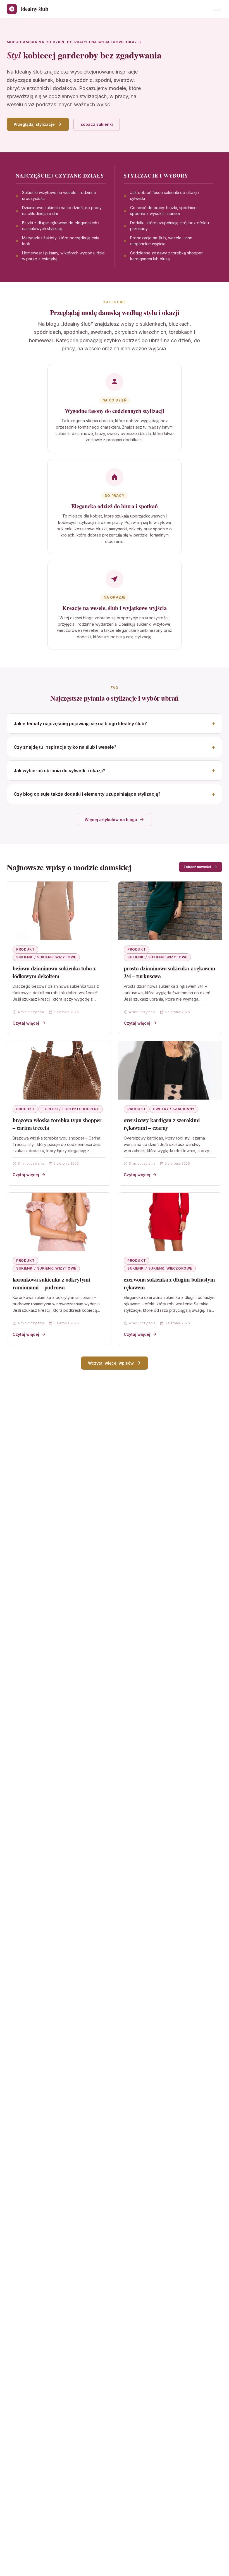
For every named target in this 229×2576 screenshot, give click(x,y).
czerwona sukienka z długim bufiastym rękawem (169, 1283)
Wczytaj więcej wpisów (111, 1363)
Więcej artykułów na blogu (111, 820)
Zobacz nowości (197, 867)
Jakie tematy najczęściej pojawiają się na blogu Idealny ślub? (80, 724)
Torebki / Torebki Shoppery (71, 1109)
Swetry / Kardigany (174, 1109)
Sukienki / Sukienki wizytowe (46, 957)
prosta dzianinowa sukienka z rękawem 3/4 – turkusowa (170, 972)
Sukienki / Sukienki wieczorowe (160, 1268)
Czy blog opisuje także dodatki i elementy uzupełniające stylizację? (87, 794)
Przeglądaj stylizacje (34, 124)
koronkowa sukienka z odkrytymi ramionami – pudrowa (52, 1283)
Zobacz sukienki (97, 124)
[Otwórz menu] (217, 9)
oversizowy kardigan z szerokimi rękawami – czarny (162, 1124)
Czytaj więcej (26, 1023)
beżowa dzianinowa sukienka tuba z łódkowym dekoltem (54, 972)
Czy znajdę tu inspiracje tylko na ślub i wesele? (65, 747)
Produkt (25, 949)
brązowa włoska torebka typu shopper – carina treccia (57, 1124)
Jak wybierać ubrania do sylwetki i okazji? (59, 771)
